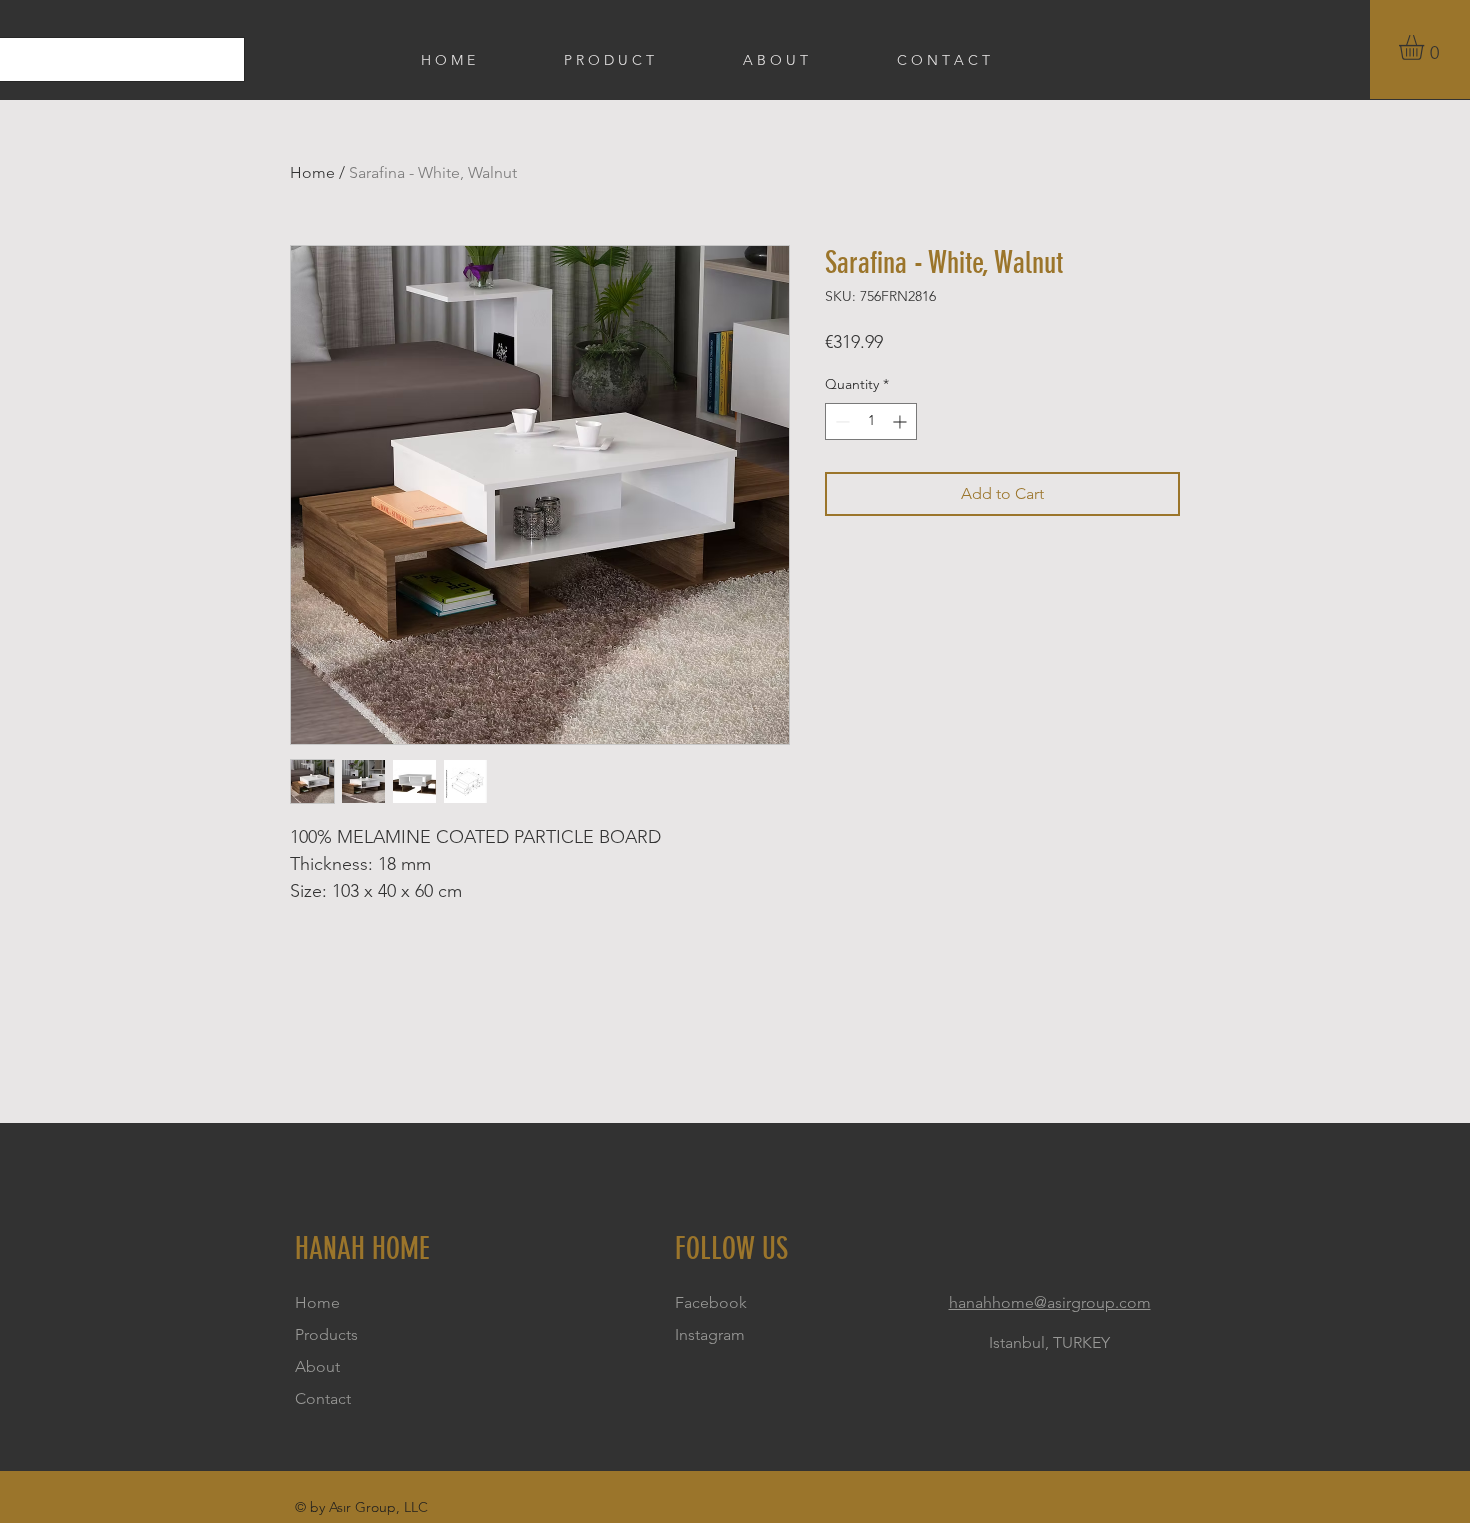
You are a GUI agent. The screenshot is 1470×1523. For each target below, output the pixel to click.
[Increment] (901, 421)
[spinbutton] (871, 421)
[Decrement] (840, 421)
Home (312, 172)
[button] (1426, 47)
